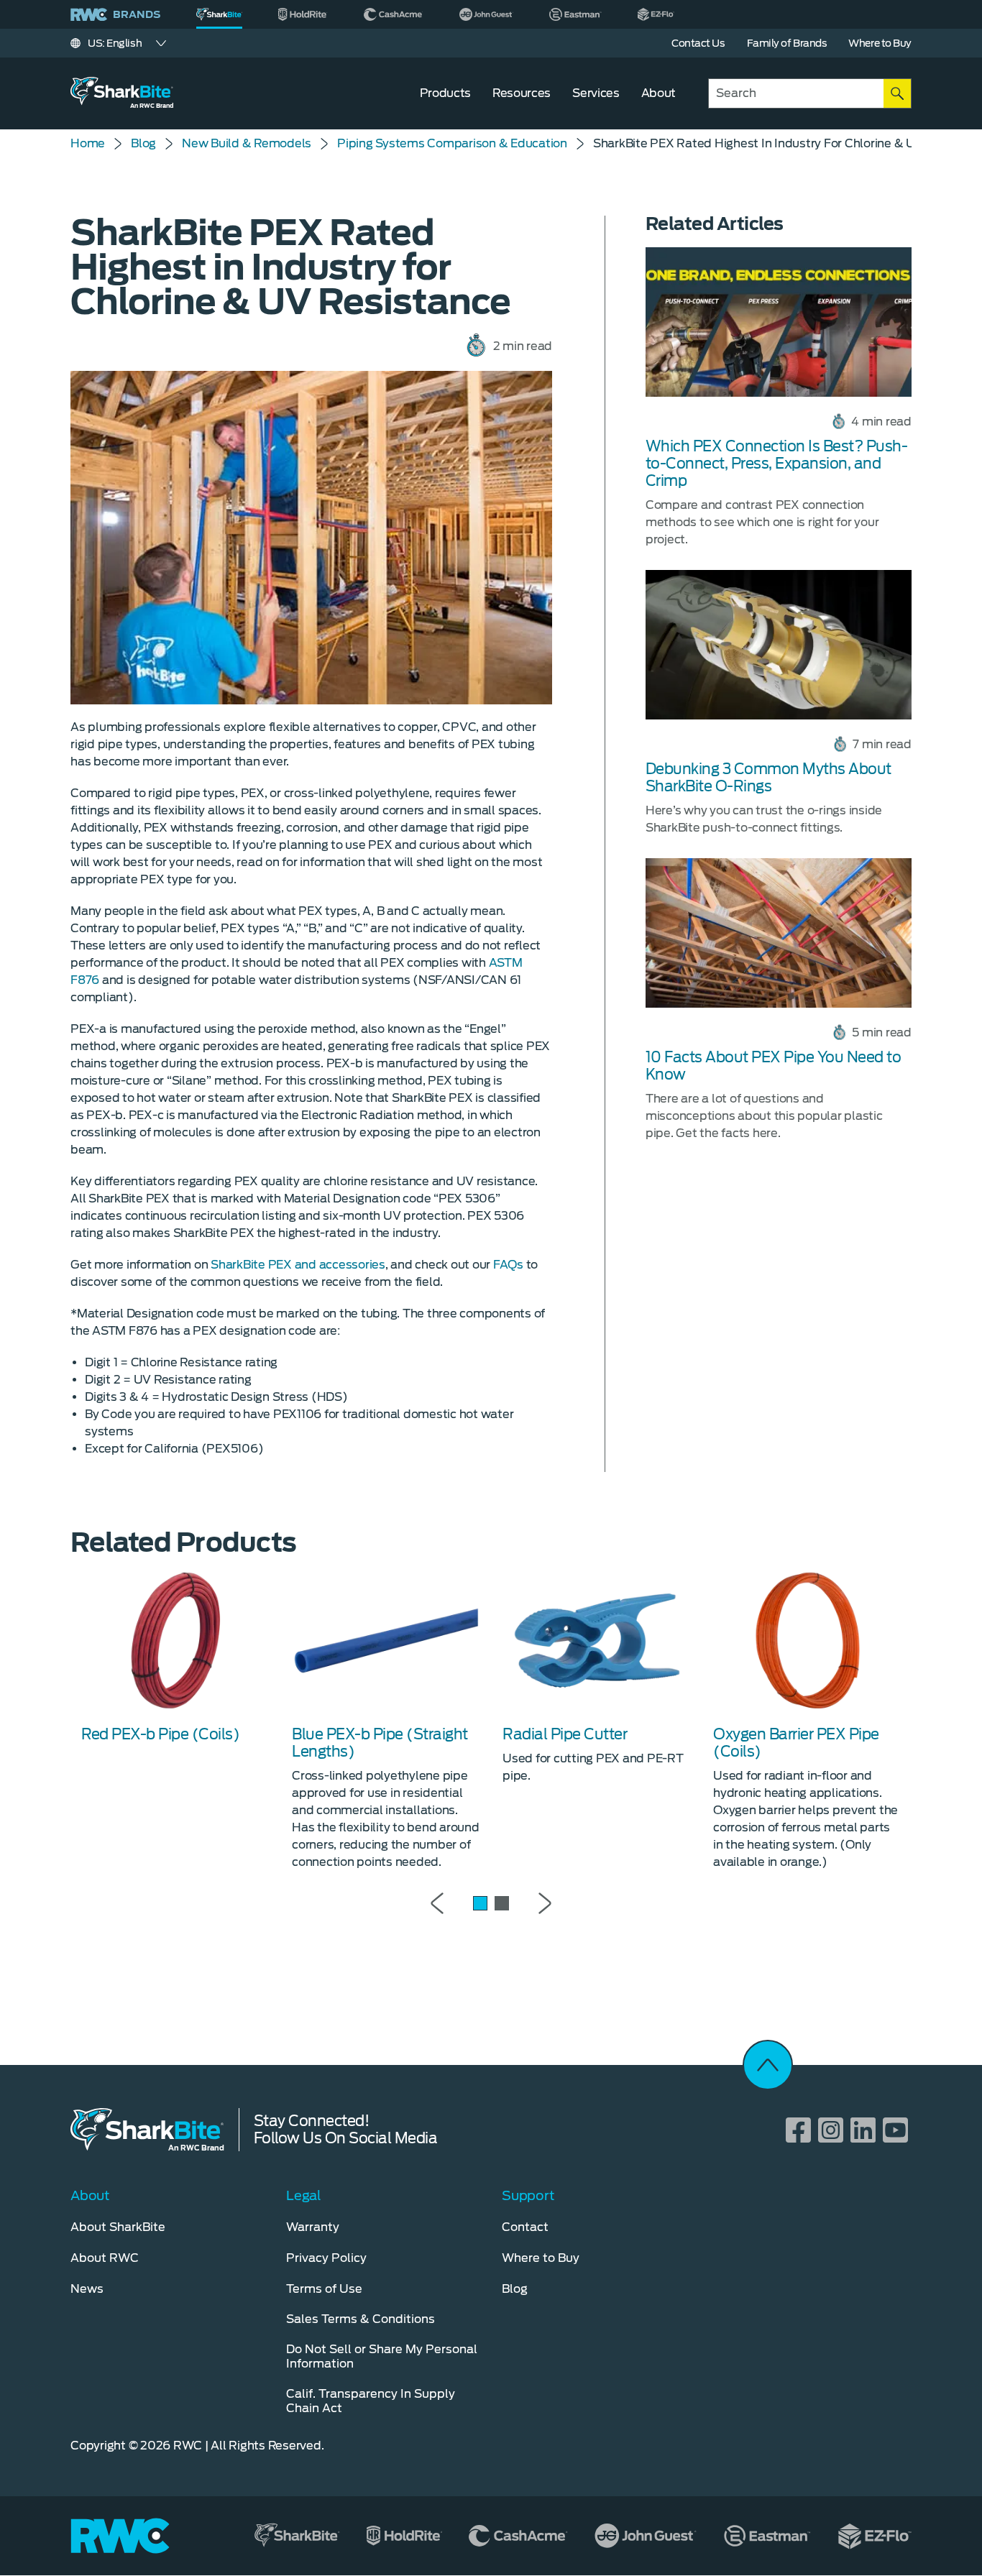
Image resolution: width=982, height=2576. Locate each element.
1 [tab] (480, 1903)
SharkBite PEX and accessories (298, 1265)
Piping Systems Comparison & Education (452, 143)
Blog (143, 143)
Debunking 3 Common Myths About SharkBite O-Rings (768, 778)
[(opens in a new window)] (303, 14)
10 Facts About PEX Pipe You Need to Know (774, 1066)
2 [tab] (502, 1903)
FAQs (508, 1265)
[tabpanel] (176, 1656)
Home (88, 143)
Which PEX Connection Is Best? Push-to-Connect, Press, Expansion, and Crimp (777, 464)
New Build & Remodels (247, 143)
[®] (219, 14)
